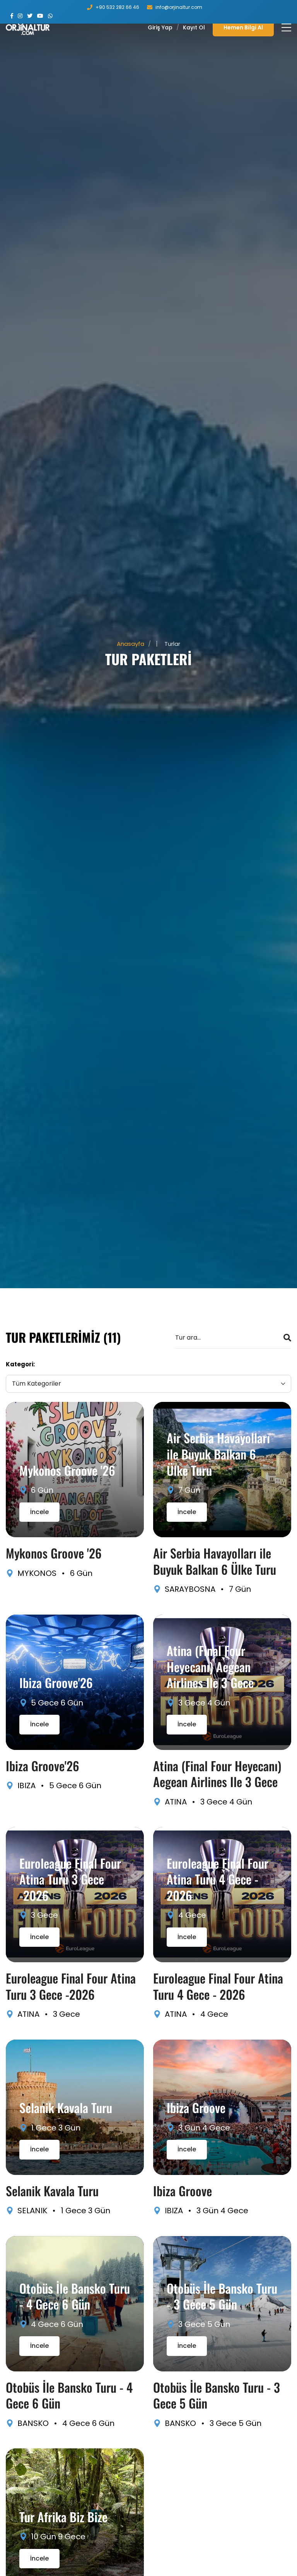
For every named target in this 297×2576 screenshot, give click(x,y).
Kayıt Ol (194, 27)
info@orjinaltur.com (179, 7)
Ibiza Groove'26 (56, 1682)
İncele (39, 1512)
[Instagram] (20, 16)
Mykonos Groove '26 (67, 1470)
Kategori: (20, 1364)
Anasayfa (131, 644)
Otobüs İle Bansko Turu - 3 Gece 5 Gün (222, 2296)
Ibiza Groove (196, 2107)
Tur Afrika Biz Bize (63, 2517)
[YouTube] (40, 16)
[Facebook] (12, 16)
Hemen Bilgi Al (243, 27)
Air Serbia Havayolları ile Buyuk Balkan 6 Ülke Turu (218, 1454)
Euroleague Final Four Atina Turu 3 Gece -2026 (70, 1879)
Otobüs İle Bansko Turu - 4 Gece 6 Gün (75, 2296)
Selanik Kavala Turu (66, 2107)
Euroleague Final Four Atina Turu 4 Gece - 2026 (218, 1879)
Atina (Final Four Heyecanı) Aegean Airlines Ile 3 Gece (210, 1666)
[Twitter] (30, 16)
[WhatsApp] (50, 16)
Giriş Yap (160, 27)
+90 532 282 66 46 (117, 7)
